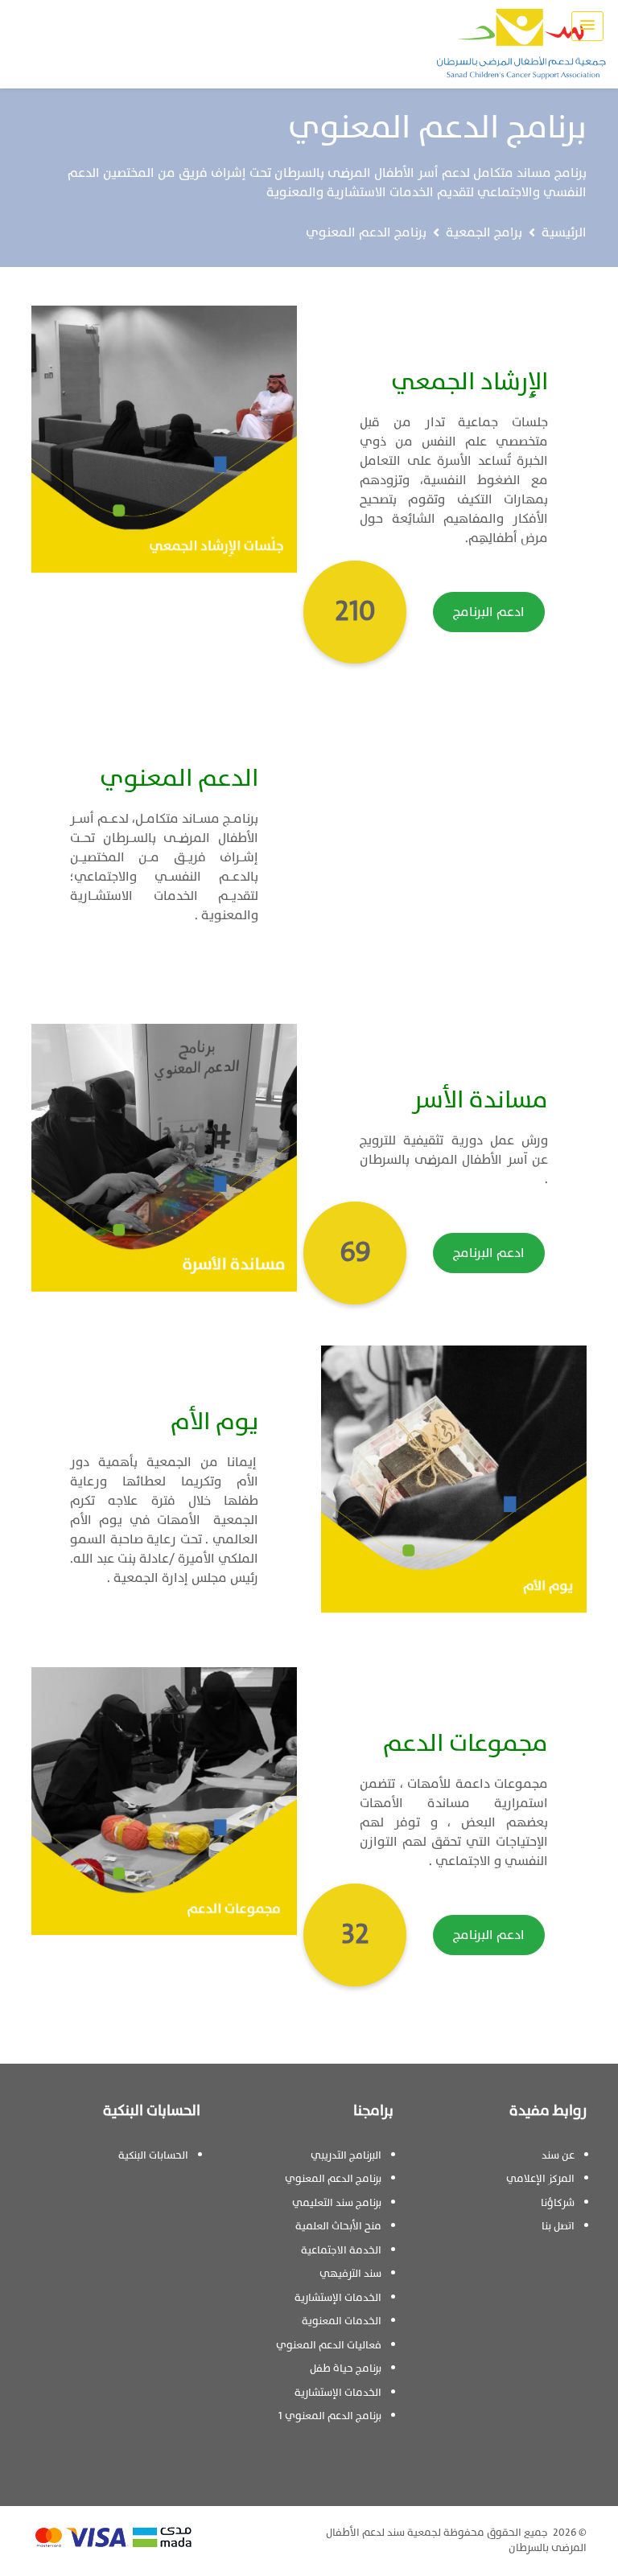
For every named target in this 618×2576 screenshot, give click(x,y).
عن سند (558, 2155)
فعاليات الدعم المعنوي (329, 2345)
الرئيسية (564, 232)
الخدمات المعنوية (342, 2321)
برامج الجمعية (484, 232)
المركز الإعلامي (540, 2179)
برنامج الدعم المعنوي (333, 2179)
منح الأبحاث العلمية (338, 2226)
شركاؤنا (558, 2203)
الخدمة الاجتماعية (341, 2250)
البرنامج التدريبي (346, 2155)
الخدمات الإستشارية (338, 2298)
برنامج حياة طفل (346, 2369)
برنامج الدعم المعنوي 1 (330, 2416)
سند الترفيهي (350, 2274)
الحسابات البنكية (153, 2155)
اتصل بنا (558, 2226)
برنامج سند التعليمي (337, 2203)
